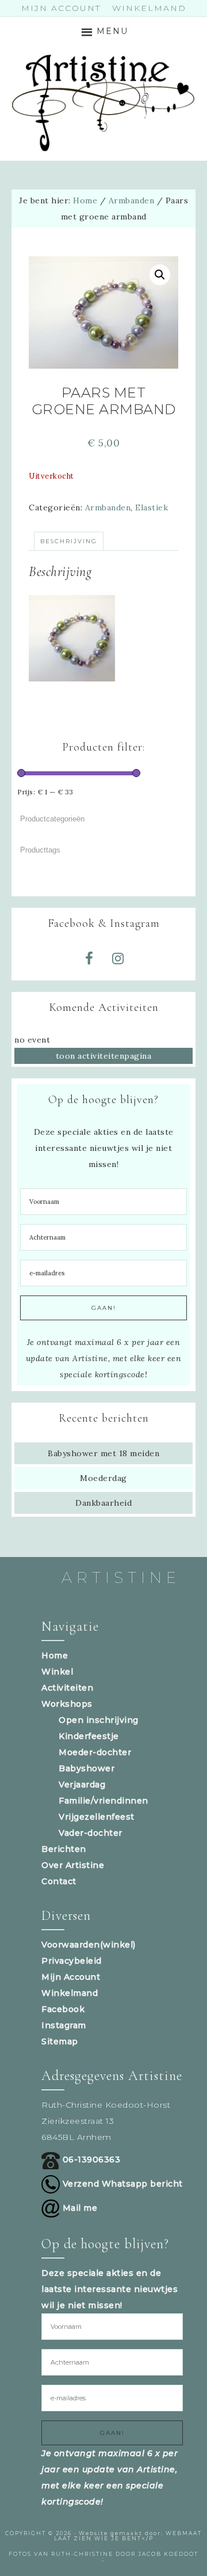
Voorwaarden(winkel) (89, 1945)
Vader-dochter (91, 1833)
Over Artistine (73, 1865)
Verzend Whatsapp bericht (121, 2184)
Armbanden (132, 200)
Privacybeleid (72, 1961)
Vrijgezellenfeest (97, 1817)
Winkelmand (70, 1993)
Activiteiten (67, 1688)
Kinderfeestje (89, 1736)
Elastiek (152, 507)
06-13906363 (90, 2160)
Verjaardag (82, 1785)
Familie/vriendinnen (103, 1801)
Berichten (64, 1849)
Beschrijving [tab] (69, 541)
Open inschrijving (99, 1720)
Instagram (64, 2025)
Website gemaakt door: (122, 2533)
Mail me (78, 2208)
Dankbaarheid (103, 1503)
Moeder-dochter (95, 1752)
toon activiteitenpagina (104, 1056)
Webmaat (184, 2533)
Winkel (57, 1672)
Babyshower (87, 1768)
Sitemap (60, 2041)
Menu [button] (112, 31)
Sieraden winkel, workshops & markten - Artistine (103, 103)
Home (55, 1656)
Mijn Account (71, 1977)
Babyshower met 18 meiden (103, 1453)
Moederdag (103, 1478)
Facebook (63, 2009)
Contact (59, 1881)
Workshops (67, 1704)
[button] (160, 275)
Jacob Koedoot (168, 2554)
